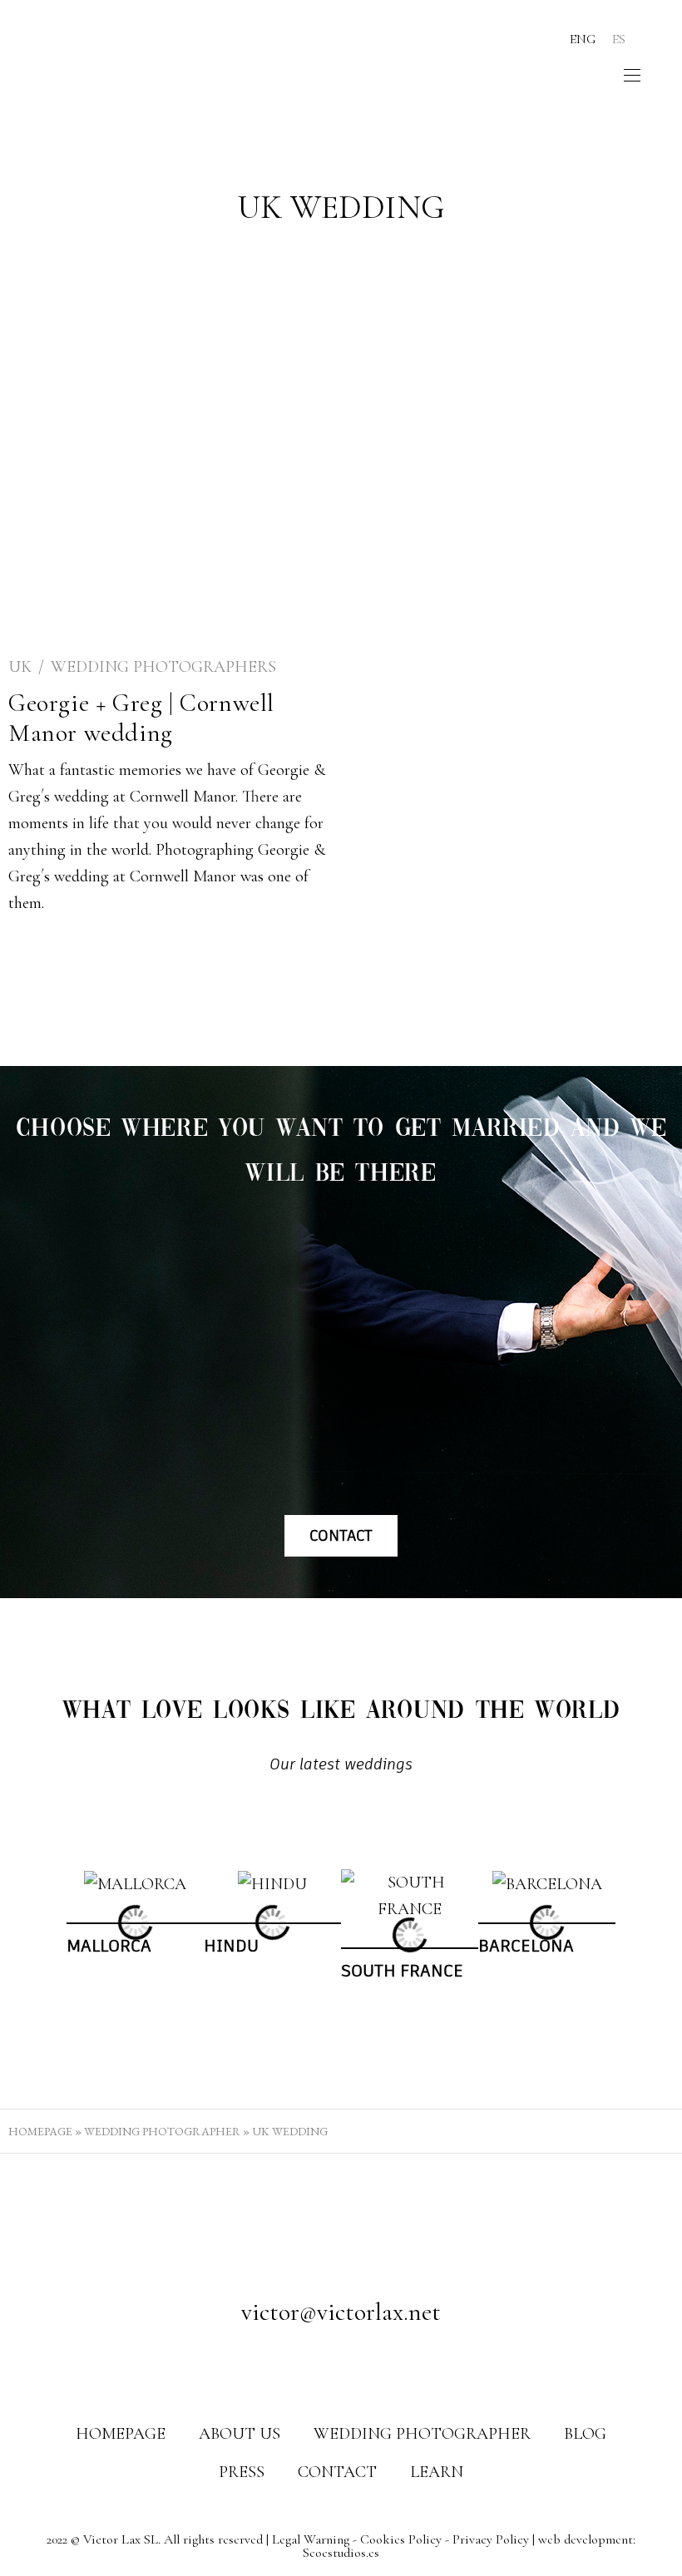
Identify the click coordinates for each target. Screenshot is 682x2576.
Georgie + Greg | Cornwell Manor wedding (141, 718)
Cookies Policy (401, 2539)
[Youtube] (373, 2366)
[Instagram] (341, 2366)
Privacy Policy (491, 2539)
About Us (240, 2434)
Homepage (40, 2131)
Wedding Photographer (162, 2131)
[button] (51, 1935)
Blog (585, 2434)
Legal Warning (311, 2539)
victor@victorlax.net (341, 2312)
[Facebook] (309, 2366)
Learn (437, 2472)
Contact (337, 2472)
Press (242, 2472)
